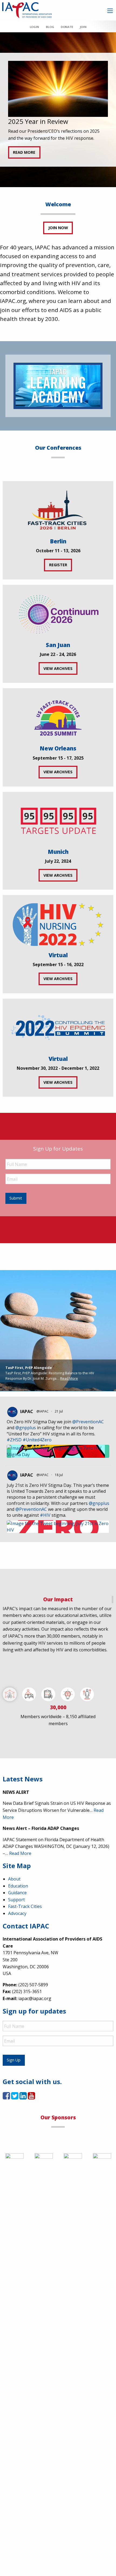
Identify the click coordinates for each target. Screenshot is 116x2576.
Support (16, 1900)
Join (83, 27)
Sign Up (14, 2060)
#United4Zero (37, 1440)
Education (18, 1886)
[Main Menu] (110, 11)
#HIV (45, 1515)
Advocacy (17, 1913)
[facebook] (6, 2097)
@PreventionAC (88, 1422)
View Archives (58, 668)
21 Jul (59, 1411)
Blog (50, 27)
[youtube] (31, 2097)
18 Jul (59, 1475)
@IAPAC (42, 1411)
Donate (67, 27)
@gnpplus (26, 1428)
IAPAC (27, 1411)
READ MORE (24, 152)
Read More (69, 1378)
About (14, 1879)
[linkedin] (23, 2097)
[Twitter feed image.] (58, 1451)
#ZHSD (14, 1440)
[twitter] (15, 2097)
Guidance (17, 1893)
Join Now (58, 228)
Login (34, 27)
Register (58, 565)
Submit (16, 1198)
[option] (58, 110)
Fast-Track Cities (25, 1906)
